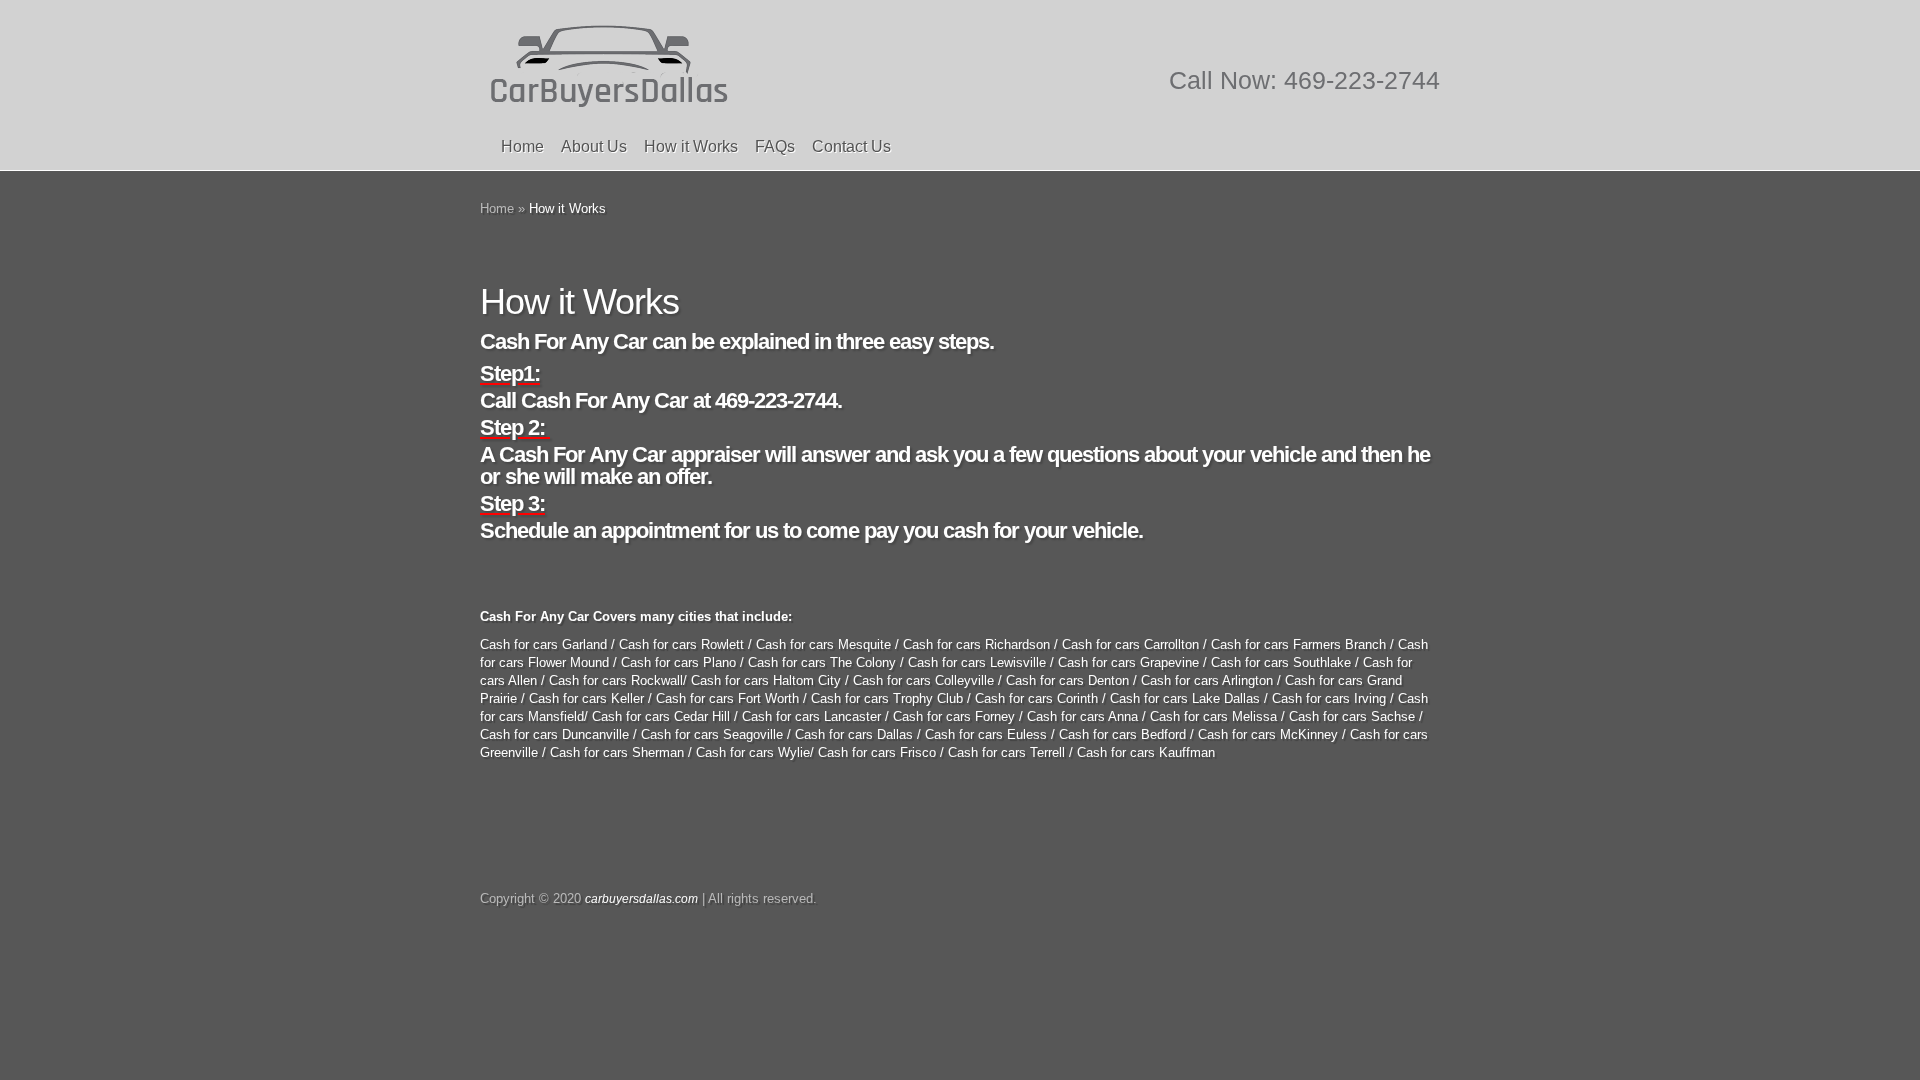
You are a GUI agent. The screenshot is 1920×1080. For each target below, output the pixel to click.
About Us (594, 146)
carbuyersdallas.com (641, 899)
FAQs (775, 146)
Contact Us (851, 146)
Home (522, 146)
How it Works (691, 146)
